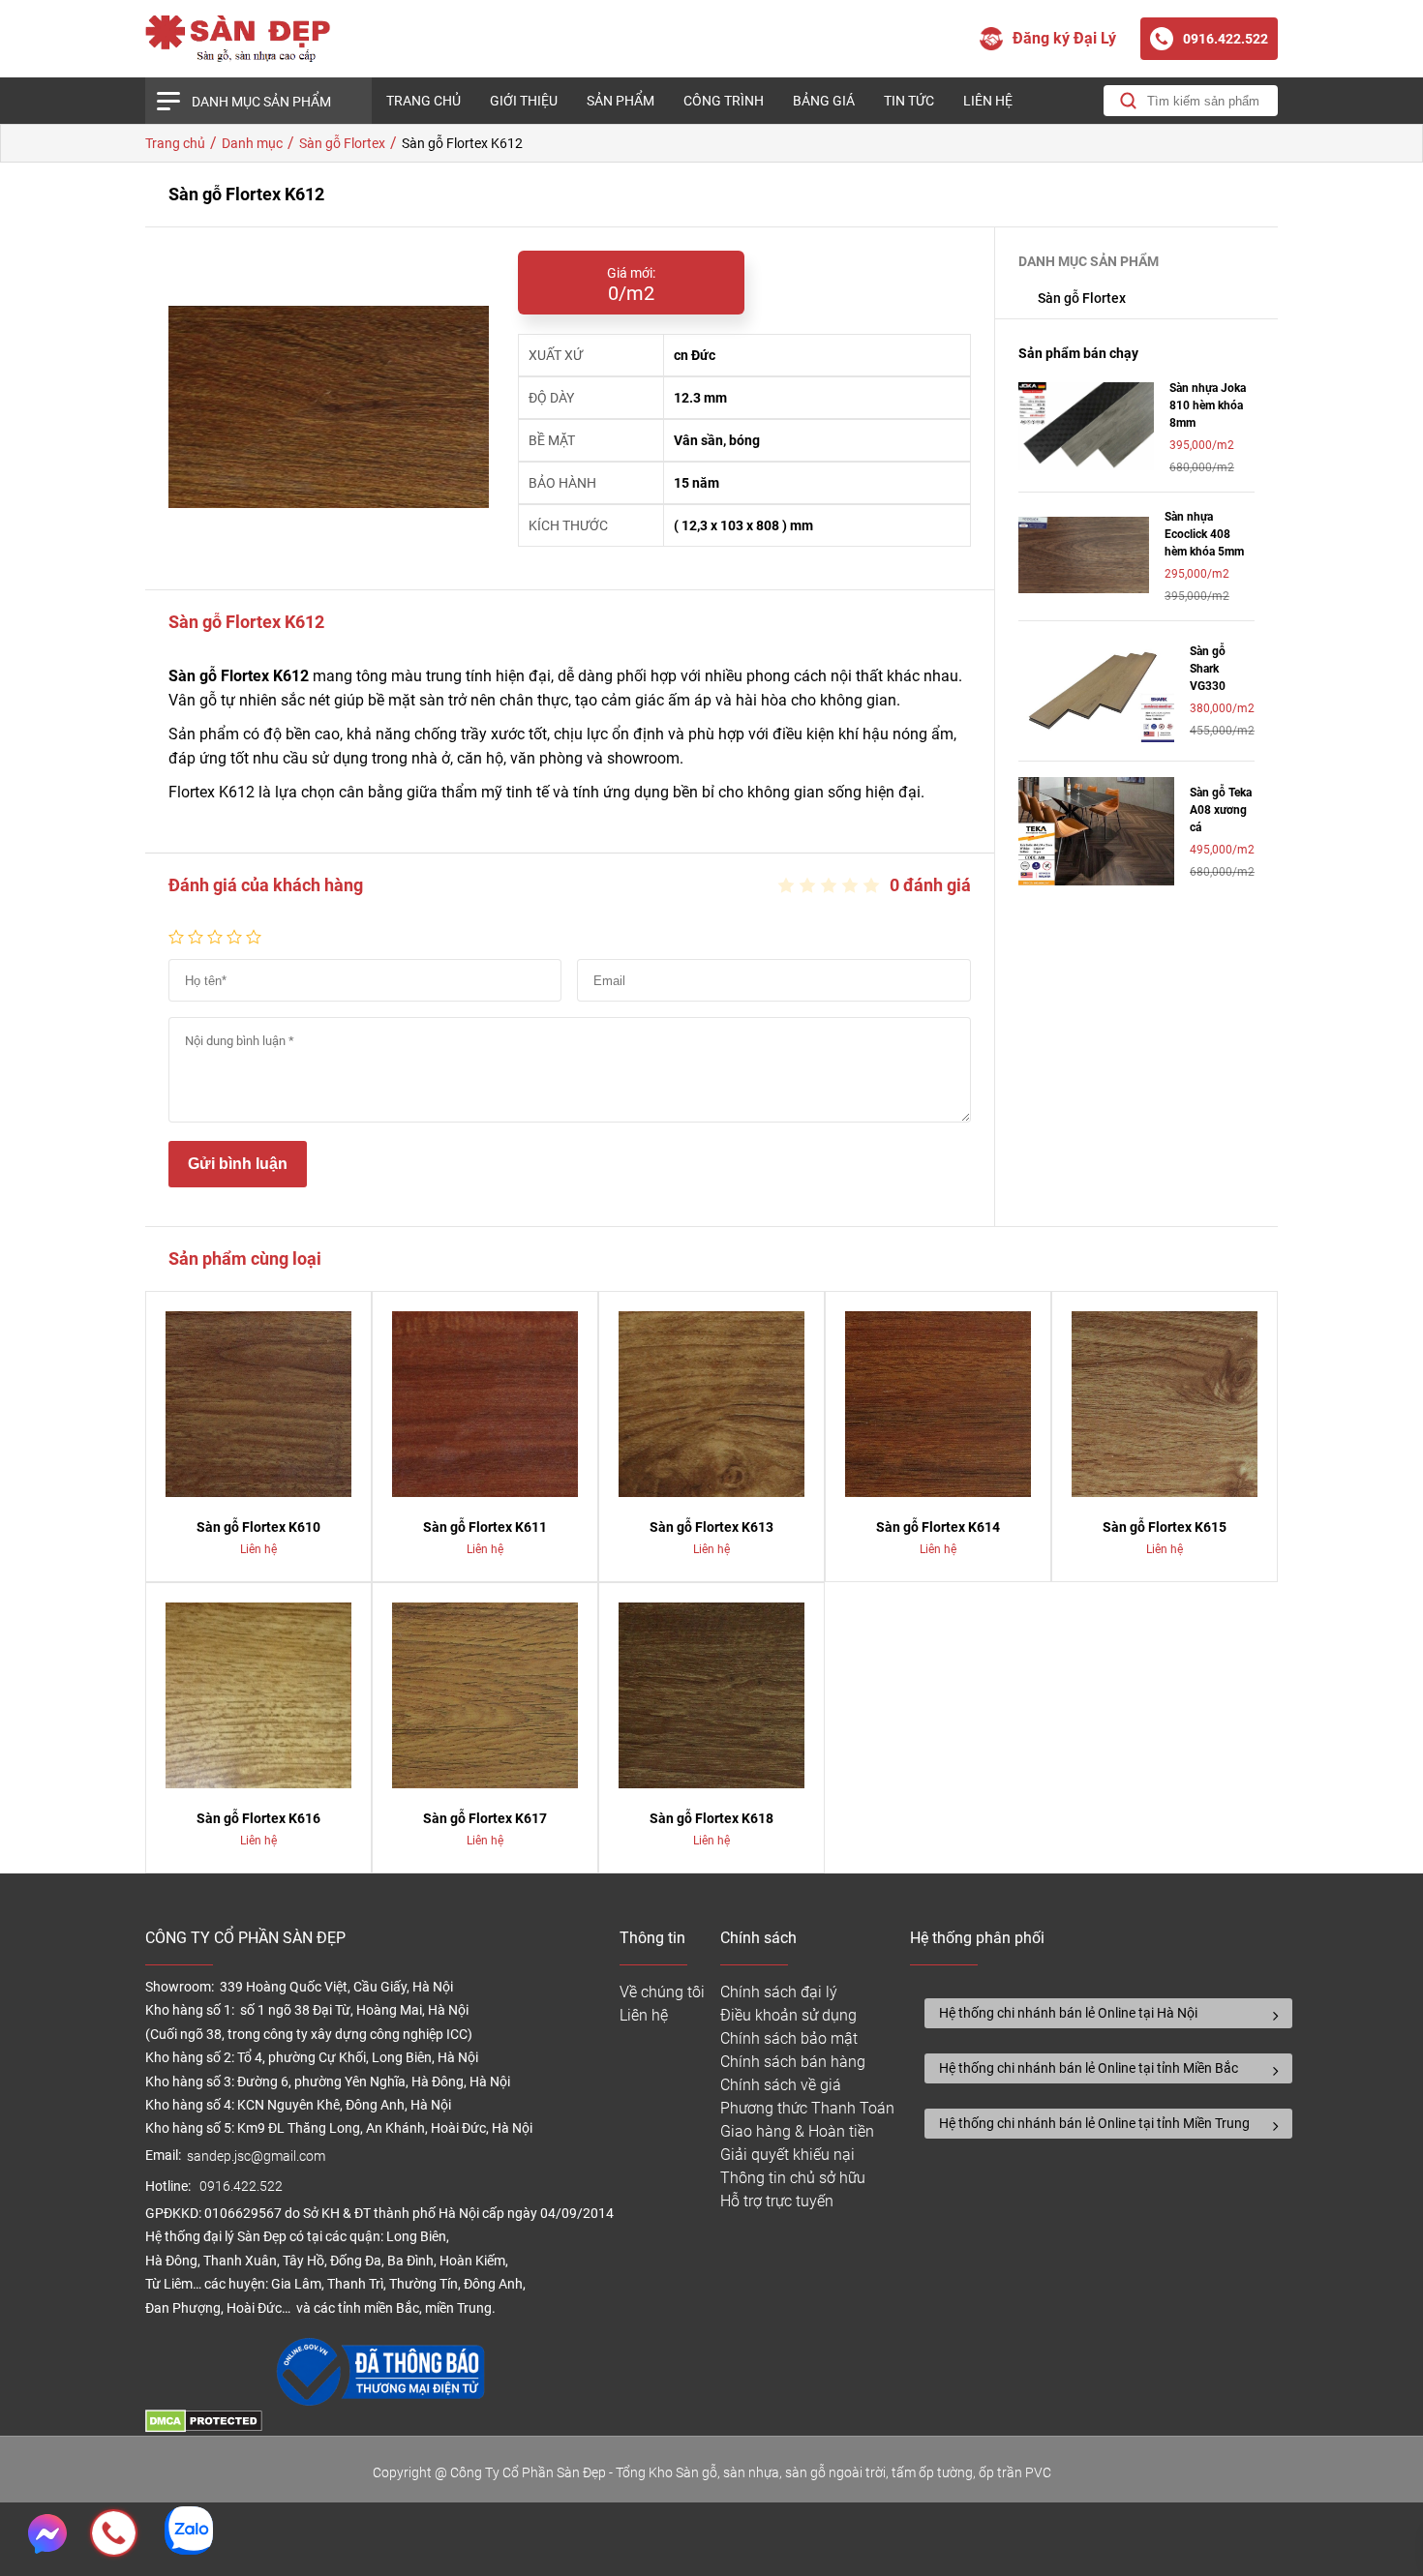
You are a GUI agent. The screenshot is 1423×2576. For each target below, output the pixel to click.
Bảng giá (824, 101)
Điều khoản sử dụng (788, 2015)
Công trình (724, 101)
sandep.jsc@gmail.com (256, 2157)
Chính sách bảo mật (789, 2038)
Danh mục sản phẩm (261, 102)
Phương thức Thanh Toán (807, 2108)
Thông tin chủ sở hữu (793, 2178)
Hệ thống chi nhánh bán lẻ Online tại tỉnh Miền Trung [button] (1094, 2123)
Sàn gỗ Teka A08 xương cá (1221, 810)
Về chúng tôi (662, 1992)
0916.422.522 (242, 2187)
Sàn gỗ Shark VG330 (1208, 669)
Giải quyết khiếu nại (787, 2155)
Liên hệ (988, 101)
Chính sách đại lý (779, 1992)
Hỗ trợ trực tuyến (777, 2201)
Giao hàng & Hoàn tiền (797, 2131)
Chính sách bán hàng (793, 2062)
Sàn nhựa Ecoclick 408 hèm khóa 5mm (1204, 534)
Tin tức (909, 101)
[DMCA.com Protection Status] (204, 2427)
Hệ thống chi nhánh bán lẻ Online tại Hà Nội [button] (1068, 2013)
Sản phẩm (621, 101)
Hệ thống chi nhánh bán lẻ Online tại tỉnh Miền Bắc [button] (1089, 2068)
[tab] (1108, 2013)
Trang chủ (424, 101)
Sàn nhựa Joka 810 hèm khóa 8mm (1208, 405)
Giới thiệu (524, 101)
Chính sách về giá (781, 2085)
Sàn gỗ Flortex (1082, 298)
